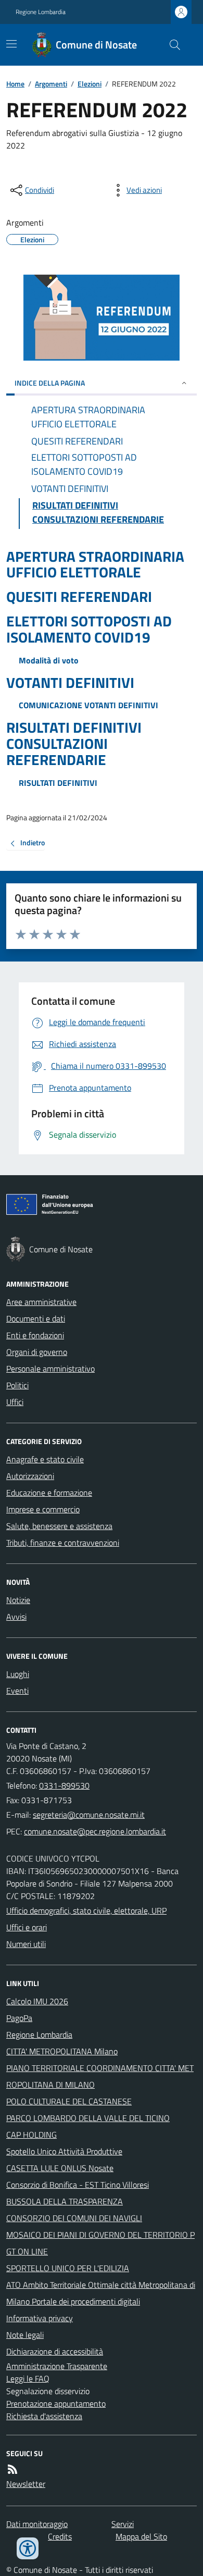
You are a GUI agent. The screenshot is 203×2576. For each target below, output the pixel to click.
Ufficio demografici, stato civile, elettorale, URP (86, 1911)
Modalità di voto (49, 660)
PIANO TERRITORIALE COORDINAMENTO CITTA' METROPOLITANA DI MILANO (100, 2076)
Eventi (17, 1691)
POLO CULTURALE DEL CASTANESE (69, 2101)
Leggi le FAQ (28, 2378)
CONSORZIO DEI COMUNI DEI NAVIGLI (74, 2218)
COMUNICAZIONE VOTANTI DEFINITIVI (88, 705)
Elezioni (90, 84)
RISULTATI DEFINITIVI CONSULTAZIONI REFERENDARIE (74, 744)
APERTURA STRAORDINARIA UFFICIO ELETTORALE (95, 565)
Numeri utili (26, 1944)
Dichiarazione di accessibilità (55, 2351)
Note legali (25, 2335)
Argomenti (51, 84)
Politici (17, 1385)
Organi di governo (37, 1352)
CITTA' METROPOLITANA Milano (62, 2051)
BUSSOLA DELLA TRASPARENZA (65, 2201)
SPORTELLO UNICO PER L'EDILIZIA (68, 2268)
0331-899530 (64, 1785)
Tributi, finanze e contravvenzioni (63, 1543)
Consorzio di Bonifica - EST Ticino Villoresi (78, 2185)
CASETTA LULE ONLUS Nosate (60, 2168)
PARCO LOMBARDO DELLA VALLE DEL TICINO (88, 2118)
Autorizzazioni (30, 1476)
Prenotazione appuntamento (56, 2404)
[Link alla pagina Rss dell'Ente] (12, 2469)
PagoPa (19, 2018)
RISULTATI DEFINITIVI (58, 783)
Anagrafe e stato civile (45, 1459)
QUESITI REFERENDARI (79, 597)
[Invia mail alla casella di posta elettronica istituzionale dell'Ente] (89, 1815)
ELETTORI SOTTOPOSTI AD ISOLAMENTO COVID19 (89, 630)
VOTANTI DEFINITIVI (70, 683)
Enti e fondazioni (35, 1335)
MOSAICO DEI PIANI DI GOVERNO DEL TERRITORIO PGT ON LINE (100, 2243)
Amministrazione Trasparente (57, 2366)
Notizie (18, 1600)
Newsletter (26, 2484)
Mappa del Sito (141, 2536)
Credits (60, 2536)
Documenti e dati (36, 1318)
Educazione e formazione (49, 1493)
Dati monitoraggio (37, 2524)
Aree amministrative (41, 1302)
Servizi (123, 2524)
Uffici (15, 1402)
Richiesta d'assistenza (44, 2416)
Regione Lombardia (41, 12)
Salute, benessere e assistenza (59, 1526)
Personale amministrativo (50, 1369)
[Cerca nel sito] (171, 45)
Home (15, 84)
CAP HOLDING (31, 2135)
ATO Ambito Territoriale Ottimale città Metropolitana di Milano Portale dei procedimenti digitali (101, 2293)
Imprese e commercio (43, 1509)
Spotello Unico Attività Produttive (64, 2151)
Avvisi (16, 1617)
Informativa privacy (40, 2318)
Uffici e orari (27, 1927)
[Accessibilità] (28, 2548)
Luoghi (18, 1674)
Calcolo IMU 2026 (37, 2001)
